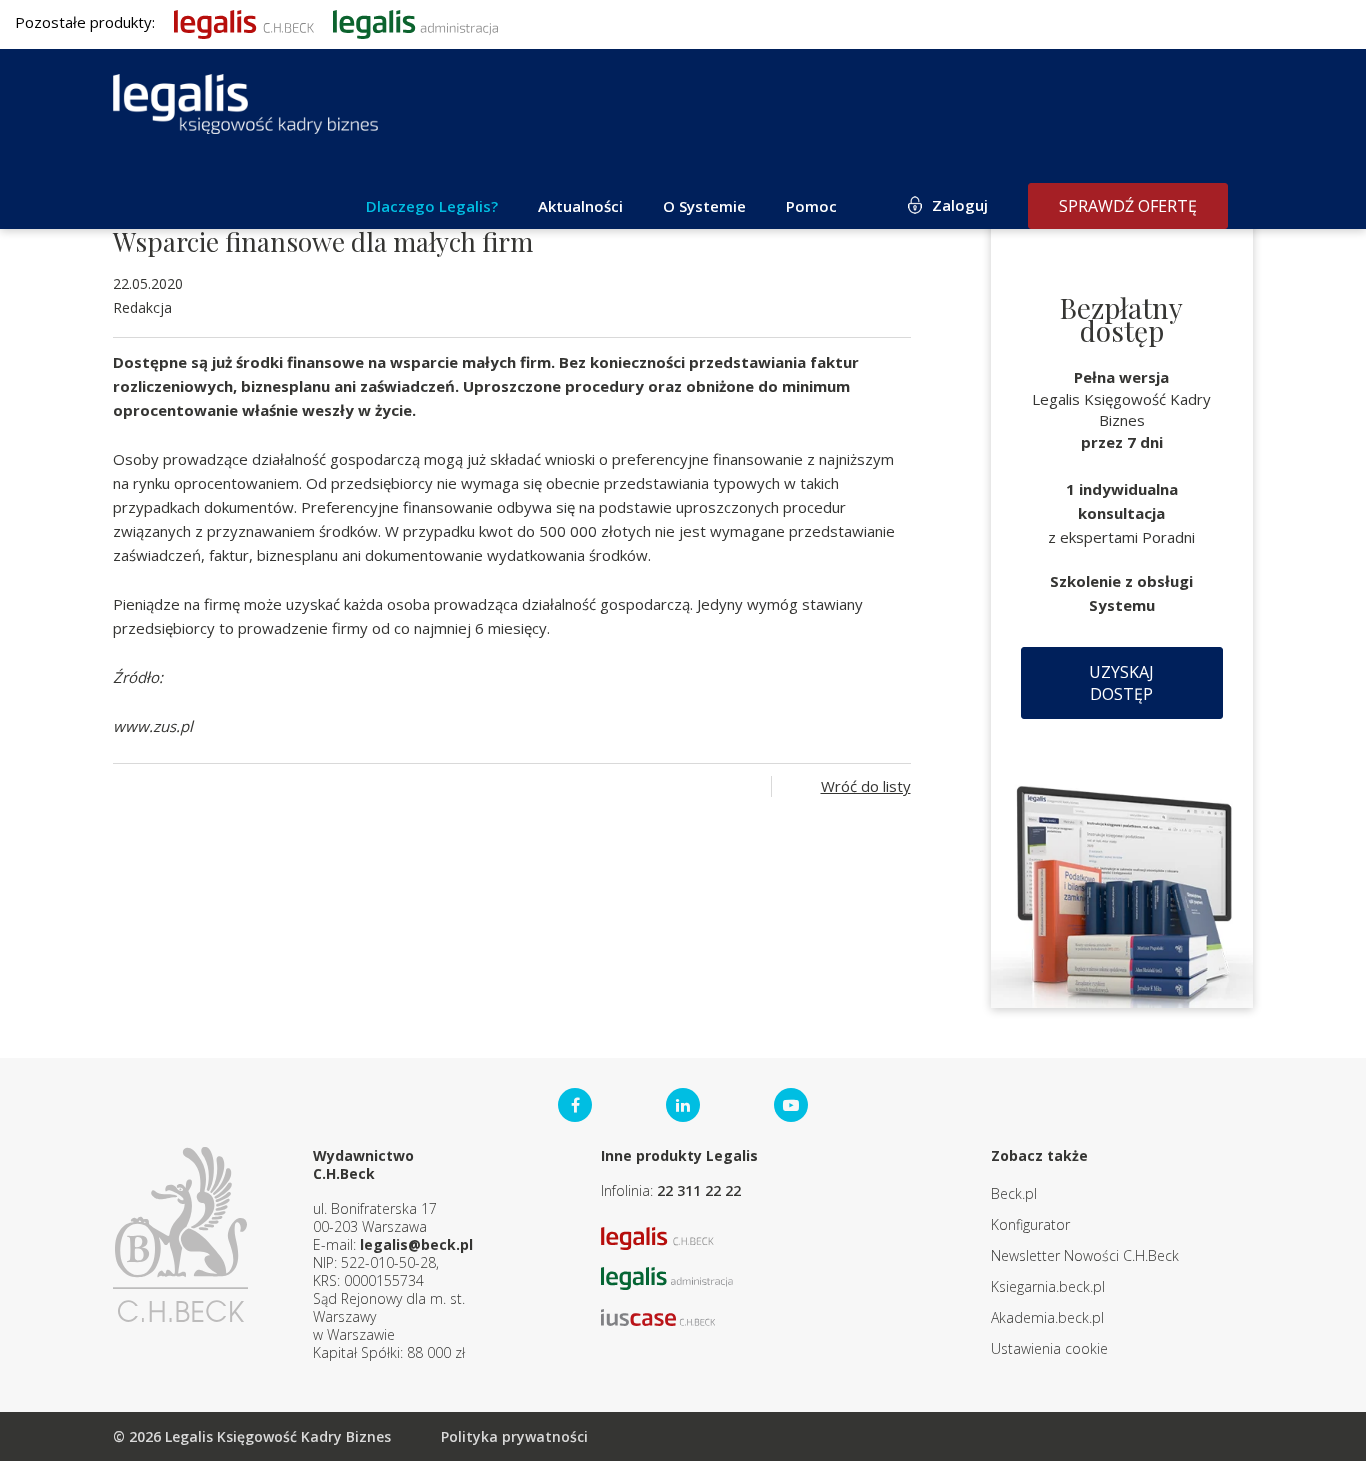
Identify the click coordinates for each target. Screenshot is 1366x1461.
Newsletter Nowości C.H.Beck (1085, 1255)
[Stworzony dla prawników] (244, 22)
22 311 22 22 (699, 1190)
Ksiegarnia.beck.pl (1048, 1286)
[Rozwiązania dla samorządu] (415, 22)
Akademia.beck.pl (1047, 1317)
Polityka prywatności (514, 1436)
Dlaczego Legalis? (432, 206)
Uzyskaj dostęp (1121, 683)
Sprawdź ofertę (1128, 206)
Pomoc (811, 206)
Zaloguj (960, 205)
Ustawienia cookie (1049, 1348)
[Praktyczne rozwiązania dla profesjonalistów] (245, 104)
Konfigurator (1030, 1224)
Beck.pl (1014, 1193)
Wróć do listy (866, 786)
